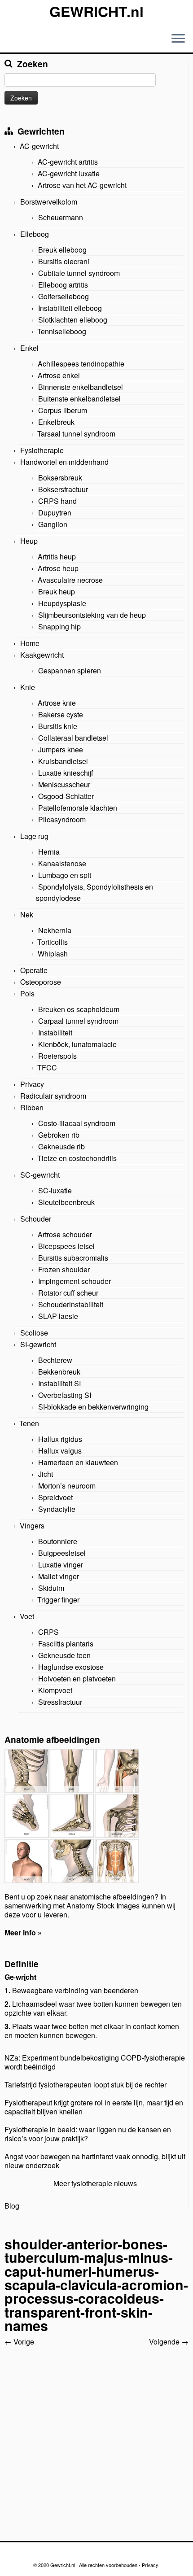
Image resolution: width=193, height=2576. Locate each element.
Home (30, 643)
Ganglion (53, 524)
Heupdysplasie (62, 603)
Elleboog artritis (63, 285)
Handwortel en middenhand (64, 462)
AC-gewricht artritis (68, 162)
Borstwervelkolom (49, 202)
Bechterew (55, 1360)
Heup (29, 541)
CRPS (48, 1632)
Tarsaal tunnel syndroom (76, 434)
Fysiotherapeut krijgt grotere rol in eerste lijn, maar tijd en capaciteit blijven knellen (94, 2107)
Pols (27, 993)
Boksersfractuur (63, 489)
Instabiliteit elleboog (70, 308)
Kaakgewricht (42, 655)
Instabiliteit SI (59, 1383)
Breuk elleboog (62, 250)
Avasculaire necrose (70, 580)
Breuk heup (57, 592)
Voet (27, 1616)
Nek (27, 915)
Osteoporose (41, 982)
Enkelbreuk (56, 422)
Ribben (32, 1107)
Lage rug (34, 836)
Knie (28, 687)
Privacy (32, 1084)
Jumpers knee (61, 749)
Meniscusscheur (64, 784)
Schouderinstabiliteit (71, 1304)
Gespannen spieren (70, 670)
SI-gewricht (38, 1344)
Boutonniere (58, 1541)
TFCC (47, 1068)
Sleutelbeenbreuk (66, 1202)
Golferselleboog (64, 296)
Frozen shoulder (64, 1269)
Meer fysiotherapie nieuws (95, 2183)
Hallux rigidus (60, 1439)
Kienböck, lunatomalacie (77, 1044)
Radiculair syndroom (53, 1096)
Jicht (46, 1474)
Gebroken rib (59, 1135)
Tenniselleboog (62, 331)
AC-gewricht (39, 146)
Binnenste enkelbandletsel (81, 387)
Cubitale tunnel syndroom (79, 273)
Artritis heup (57, 557)
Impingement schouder (75, 1281)
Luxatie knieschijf (66, 773)
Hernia (49, 852)
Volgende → (169, 2342)
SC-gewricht (40, 1175)
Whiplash (53, 954)
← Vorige (19, 2342)
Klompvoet (55, 1690)
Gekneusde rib (61, 1146)
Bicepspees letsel (66, 1246)
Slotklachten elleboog (73, 320)
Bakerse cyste (61, 714)
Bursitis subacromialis (73, 1258)
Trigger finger (58, 1600)
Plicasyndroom (62, 819)
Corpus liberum (63, 410)
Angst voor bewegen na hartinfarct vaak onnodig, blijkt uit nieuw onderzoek (95, 2161)
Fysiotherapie (42, 450)
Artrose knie (57, 703)
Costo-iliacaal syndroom (77, 1123)
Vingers (32, 1526)
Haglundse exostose (71, 1667)
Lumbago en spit (65, 875)
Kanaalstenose (62, 863)
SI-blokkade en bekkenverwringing (93, 1407)
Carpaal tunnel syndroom (78, 1021)
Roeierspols (57, 1056)
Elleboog (35, 234)
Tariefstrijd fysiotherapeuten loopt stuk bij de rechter (86, 2085)
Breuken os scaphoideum (79, 1009)
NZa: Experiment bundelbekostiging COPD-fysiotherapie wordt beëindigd (95, 2062)
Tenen (29, 1423)
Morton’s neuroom (67, 1486)
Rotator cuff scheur (68, 1293)
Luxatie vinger (61, 1565)
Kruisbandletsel (63, 761)
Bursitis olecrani (64, 261)
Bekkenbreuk (59, 1372)
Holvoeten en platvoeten (77, 1679)
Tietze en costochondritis (77, 1158)
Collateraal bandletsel (73, 738)
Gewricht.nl (63, 2565)
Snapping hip (59, 627)
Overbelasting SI (65, 1395)
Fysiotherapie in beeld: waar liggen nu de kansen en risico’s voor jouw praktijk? (88, 2134)
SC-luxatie (55, 1190)
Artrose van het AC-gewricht (82, 185)
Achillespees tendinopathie (81, 364)
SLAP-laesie (58, 1316)
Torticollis (53, 942)
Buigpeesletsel (62, 1553)
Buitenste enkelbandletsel (79, 399)
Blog (12, 2206)
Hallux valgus (60, 1451)
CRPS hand (57, 501)
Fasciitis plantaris (66, 1644)
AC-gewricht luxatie (69, 173)
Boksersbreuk (60, 478)
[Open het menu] (178, 39)
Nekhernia (55, 930)
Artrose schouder (65, 1234)
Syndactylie (57, 1509)
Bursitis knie (58, 726)
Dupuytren (55, 513)
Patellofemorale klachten (78, 808)
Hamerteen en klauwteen (78, 1462)
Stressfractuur (60, 1702)
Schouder (36, 1219)
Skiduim (51, 1588)
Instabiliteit (55, 1033)
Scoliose (34, 1333)
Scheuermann (61, 217)
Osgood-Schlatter (66, 796)
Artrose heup (58, 568)
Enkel (29, 348)
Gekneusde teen (64, 1655)
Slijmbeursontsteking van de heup (92, 615)
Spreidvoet (55, 1497)
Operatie (34, 970)
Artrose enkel (59, 375)
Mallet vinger (59, 1576)
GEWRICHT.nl (96, 11)
